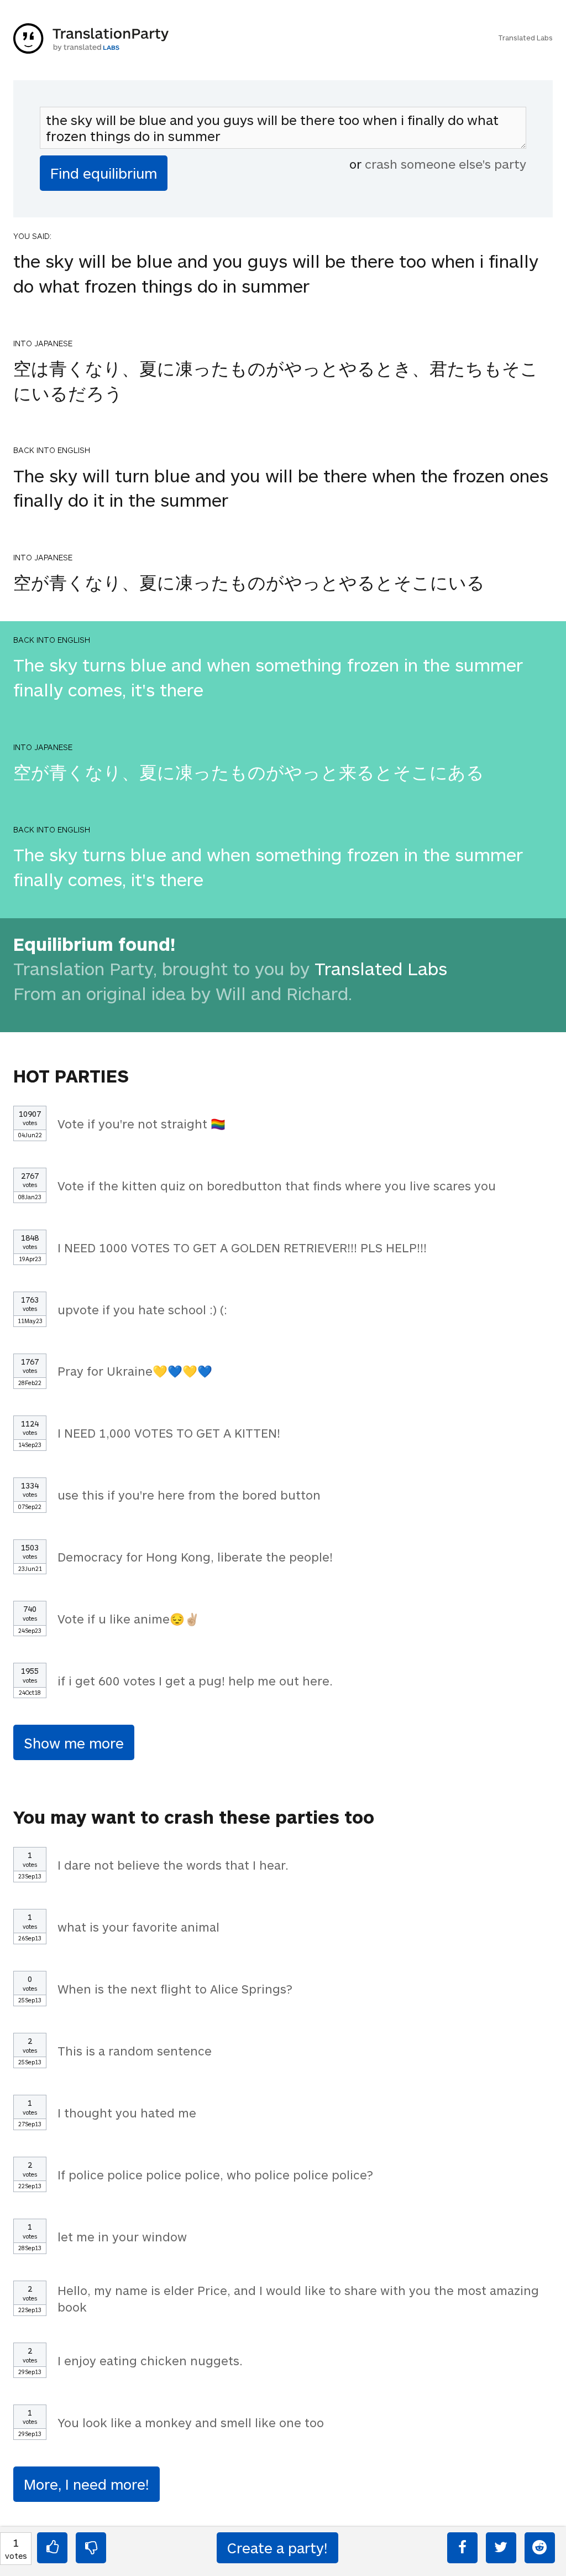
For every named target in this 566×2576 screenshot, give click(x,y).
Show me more (74, 1743)
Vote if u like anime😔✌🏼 (129, 1619)
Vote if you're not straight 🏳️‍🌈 (141, 1123)
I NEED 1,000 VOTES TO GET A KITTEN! (169, 1433)
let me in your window (122, 2236)
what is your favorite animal (138, 1927)
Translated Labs (525, 38)
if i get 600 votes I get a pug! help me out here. (195, 1680)
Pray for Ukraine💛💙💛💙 (135, 1371)
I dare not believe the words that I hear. (173, 1865)
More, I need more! (87, 2484)
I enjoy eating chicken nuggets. (150, 2360)
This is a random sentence (135, 2051)
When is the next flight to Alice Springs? (175, 1989)
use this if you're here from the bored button (189, 1495)
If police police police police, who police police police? (215, 2174)
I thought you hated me (127, 2112)
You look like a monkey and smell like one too (191, 2422)
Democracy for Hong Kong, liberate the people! (195, 1557)
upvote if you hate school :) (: (142, 1309)
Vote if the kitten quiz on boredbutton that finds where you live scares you (277, 1185)
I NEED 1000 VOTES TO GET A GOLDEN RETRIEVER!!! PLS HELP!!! (242, 1247)
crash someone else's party (446, 164)
